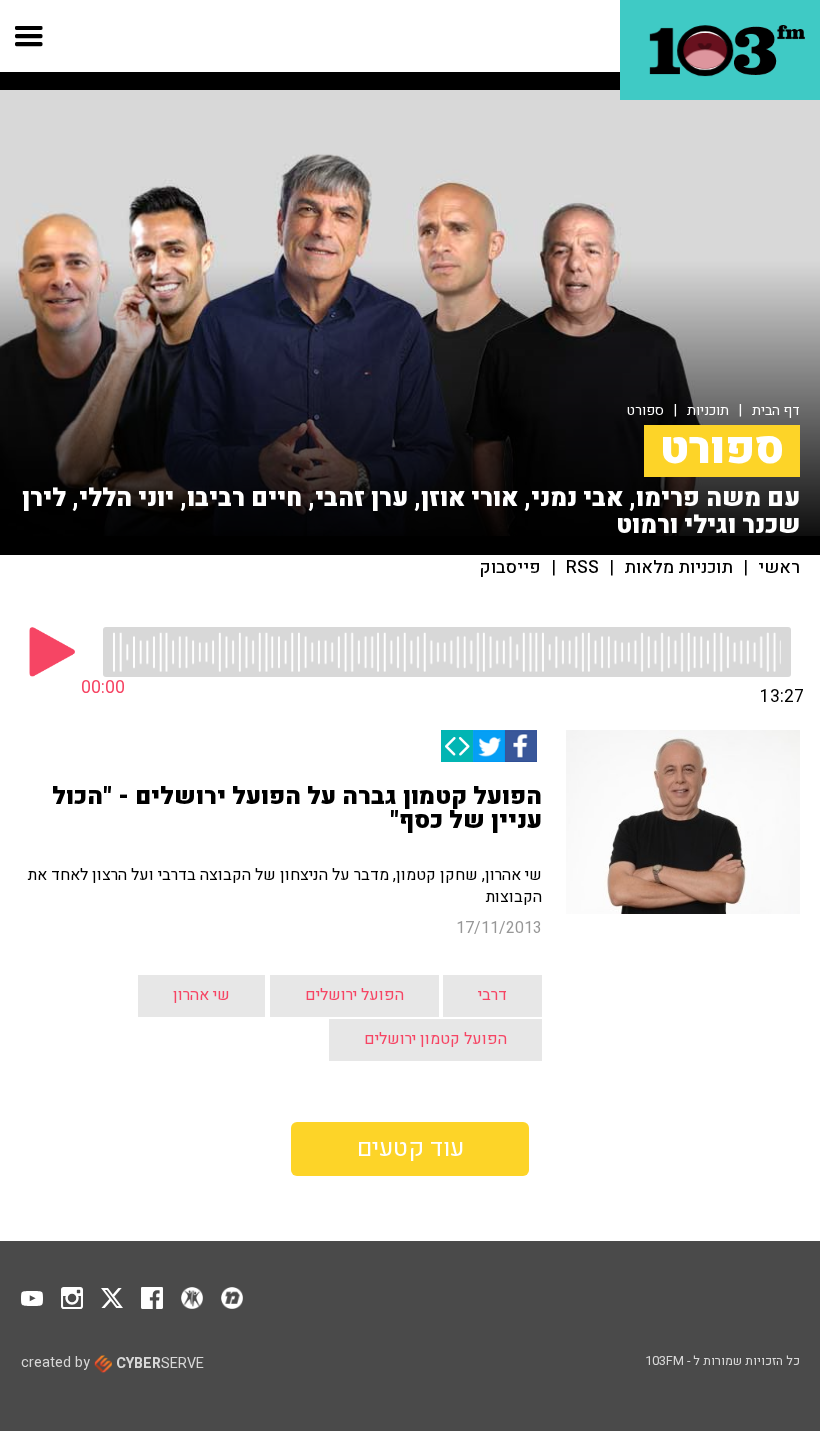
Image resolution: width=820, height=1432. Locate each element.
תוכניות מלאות (678, 568)
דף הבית (776, 410)
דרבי (492, 995)
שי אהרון (201, 995)
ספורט (645, 410)
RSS (582, 568)
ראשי (779, 568)
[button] (29, 36)
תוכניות (708, 410)
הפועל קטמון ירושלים (435, 1039)
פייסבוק (510, 568)
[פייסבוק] (521, 746)
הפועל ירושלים (354, 995)
